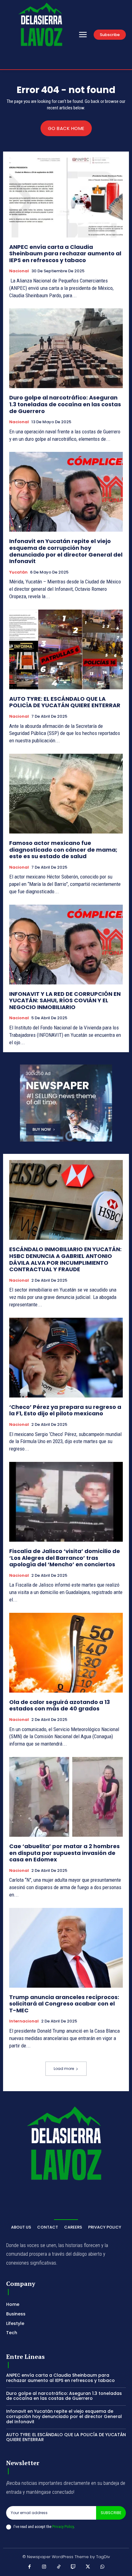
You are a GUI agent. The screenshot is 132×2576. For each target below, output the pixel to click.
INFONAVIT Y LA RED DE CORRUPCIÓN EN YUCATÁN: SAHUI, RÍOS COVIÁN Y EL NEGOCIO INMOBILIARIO (65, 1000)
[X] (88, 2567)
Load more (64, 2069)
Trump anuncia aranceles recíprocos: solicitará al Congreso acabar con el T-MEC (64, 2004)
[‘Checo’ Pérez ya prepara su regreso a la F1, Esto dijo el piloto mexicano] (66, 1358)
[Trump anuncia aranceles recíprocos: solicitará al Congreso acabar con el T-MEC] (66, 1948)
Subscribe (111, 2513)
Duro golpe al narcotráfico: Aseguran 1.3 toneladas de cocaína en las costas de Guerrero (65, 404)
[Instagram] (44, 2567)
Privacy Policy (63, 2527)
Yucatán (18, 572)
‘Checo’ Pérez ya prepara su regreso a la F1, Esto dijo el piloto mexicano (65, 1410)
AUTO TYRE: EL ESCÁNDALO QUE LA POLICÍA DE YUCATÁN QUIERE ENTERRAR (65, 702)
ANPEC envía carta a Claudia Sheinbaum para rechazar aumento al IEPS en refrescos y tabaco (65, 254)
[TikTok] (59, 2567)
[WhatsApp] (103, 2567)
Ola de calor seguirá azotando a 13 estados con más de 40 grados (60, 1705)
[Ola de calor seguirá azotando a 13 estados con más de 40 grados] (66, 1653)
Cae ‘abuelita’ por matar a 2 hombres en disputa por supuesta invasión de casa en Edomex (64, 1853)
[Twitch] (73, 2567)
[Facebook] (30, 2567)
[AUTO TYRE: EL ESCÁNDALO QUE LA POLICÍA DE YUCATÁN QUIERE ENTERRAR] (66, 649)
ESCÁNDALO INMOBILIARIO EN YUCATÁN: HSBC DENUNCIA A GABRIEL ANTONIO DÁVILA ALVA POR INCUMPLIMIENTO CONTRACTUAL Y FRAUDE (65, 1259)
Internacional (24, 2021)
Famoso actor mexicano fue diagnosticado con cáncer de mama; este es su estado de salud (63, 850)
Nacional (19, 271)
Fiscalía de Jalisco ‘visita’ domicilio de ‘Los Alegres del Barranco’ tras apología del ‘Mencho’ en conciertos (65, 1558)
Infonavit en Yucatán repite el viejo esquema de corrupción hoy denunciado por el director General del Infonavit (66, 551)
